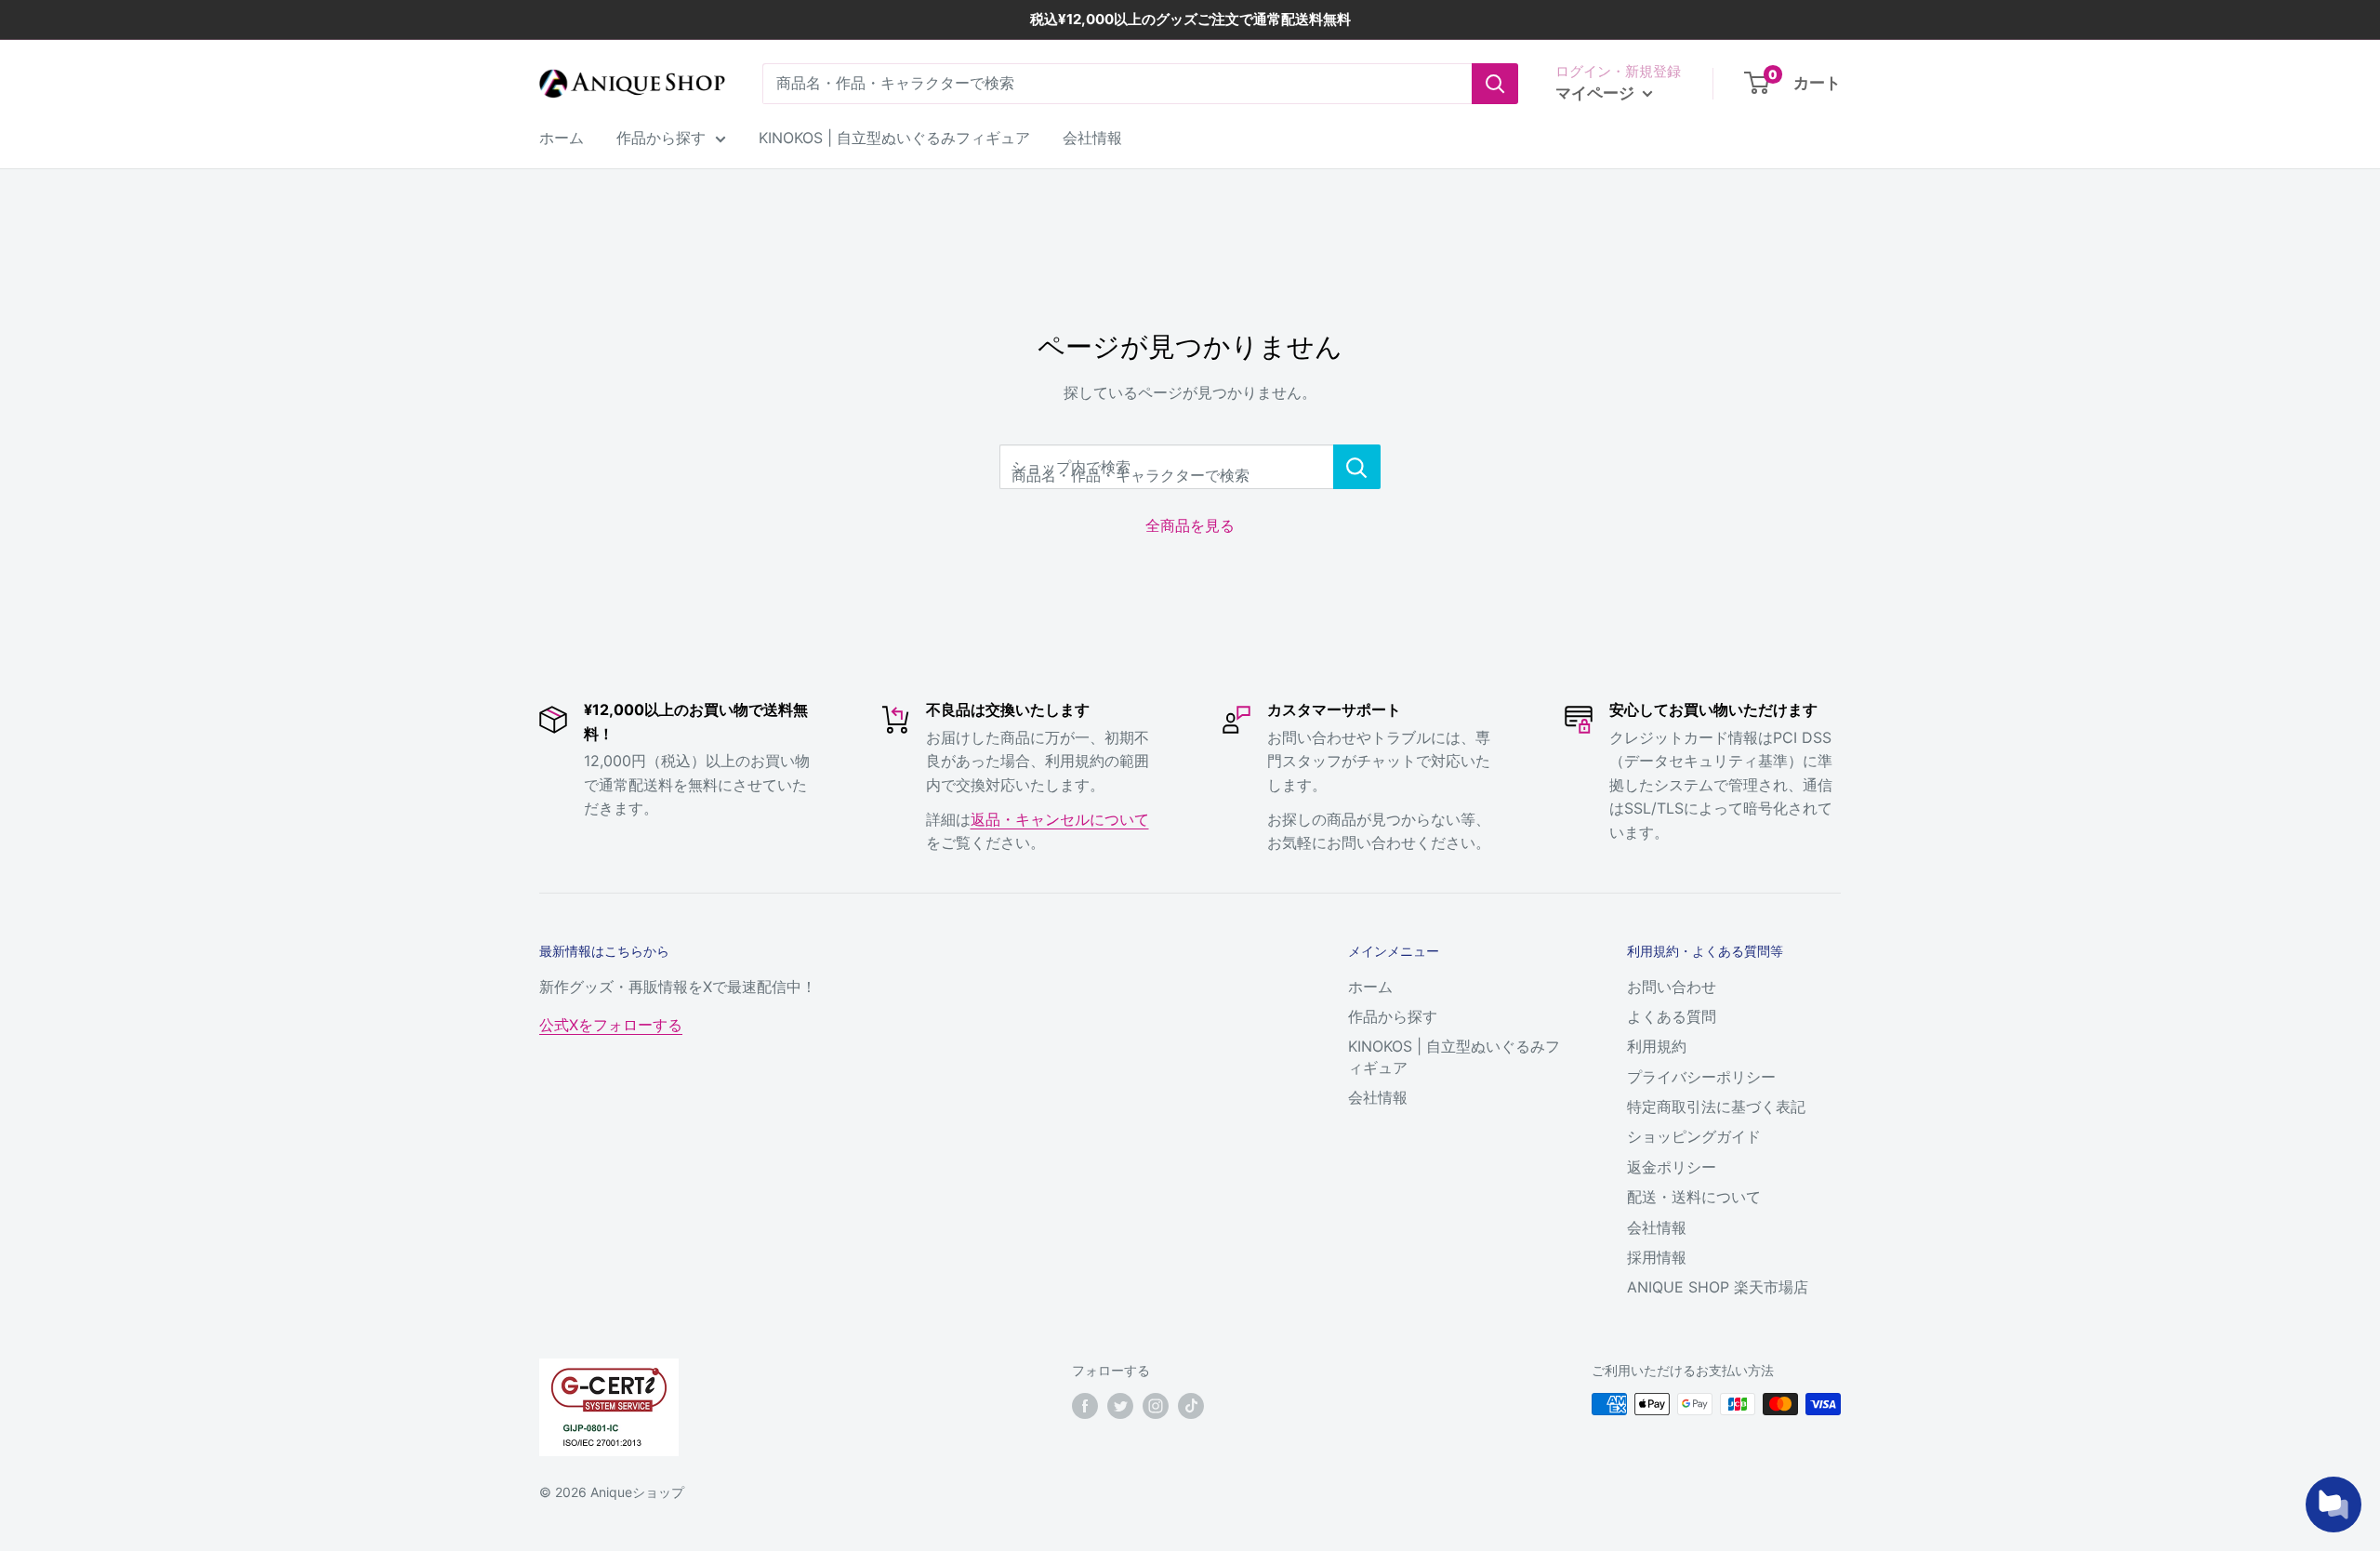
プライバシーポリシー (1701, 1077)
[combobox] (1117, 84)
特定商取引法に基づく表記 (1716, 1107)
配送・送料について (1694, 1197)
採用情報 (1657, 1257)
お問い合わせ (1672, 987)
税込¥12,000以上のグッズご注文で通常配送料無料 (1190, 19)
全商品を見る (1190, 525)
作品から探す (661, 138)
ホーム (562, 138)
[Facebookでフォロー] (1085, 1406)
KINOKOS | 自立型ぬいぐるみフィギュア (894, 138)
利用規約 (1657, 1046)
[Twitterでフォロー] (1120, 1406)
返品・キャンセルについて (1060, 819)
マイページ (1597, 93)
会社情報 (1092, 138)
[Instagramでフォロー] (1156, 1406)
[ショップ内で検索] (1357, 467)
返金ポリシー (1672, 1167)
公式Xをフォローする (611, 1025)
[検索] (1495, 84)
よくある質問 (1672, 1016)
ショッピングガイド (1694, 1136)
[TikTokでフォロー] (1191, 1406)
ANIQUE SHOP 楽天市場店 (1718, 1287)
